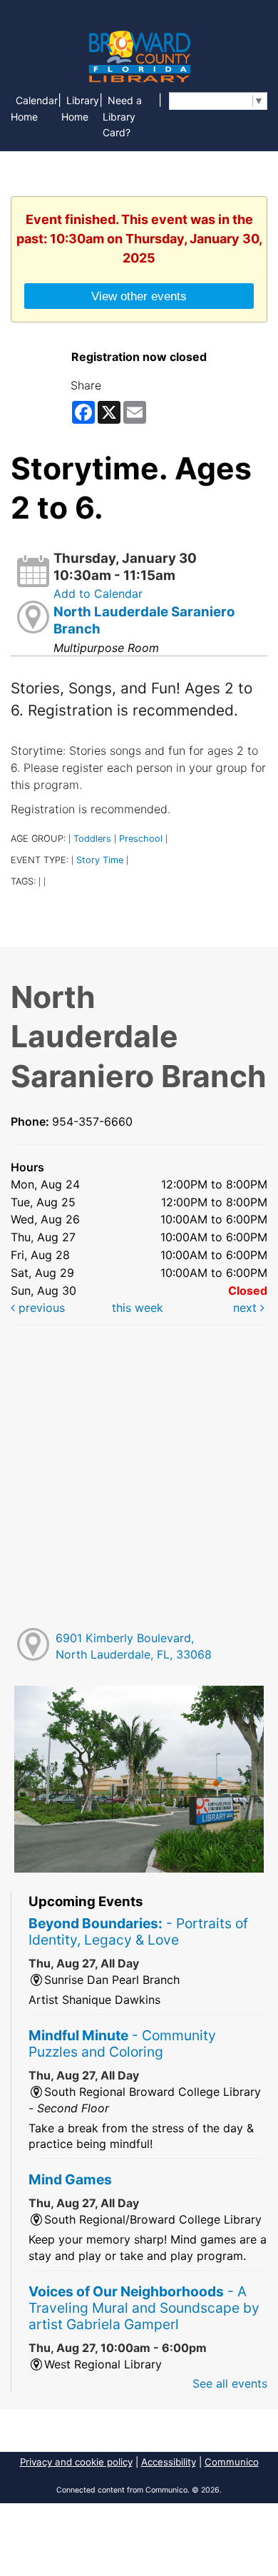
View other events (139, 296)
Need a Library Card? (122, 117)
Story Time (100, 860)
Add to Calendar (98, 594)
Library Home (80, 108)
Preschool (141, 839)
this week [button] (138, 1308)
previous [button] (40, 1308)
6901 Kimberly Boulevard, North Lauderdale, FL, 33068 (134, 1646)
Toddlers (92, 839)
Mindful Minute (122, 2043)
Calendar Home (34, 108)
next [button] (247, 1308)
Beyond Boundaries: (138, 1931)
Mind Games (70, 2179)
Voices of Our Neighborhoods (144, 2308)
